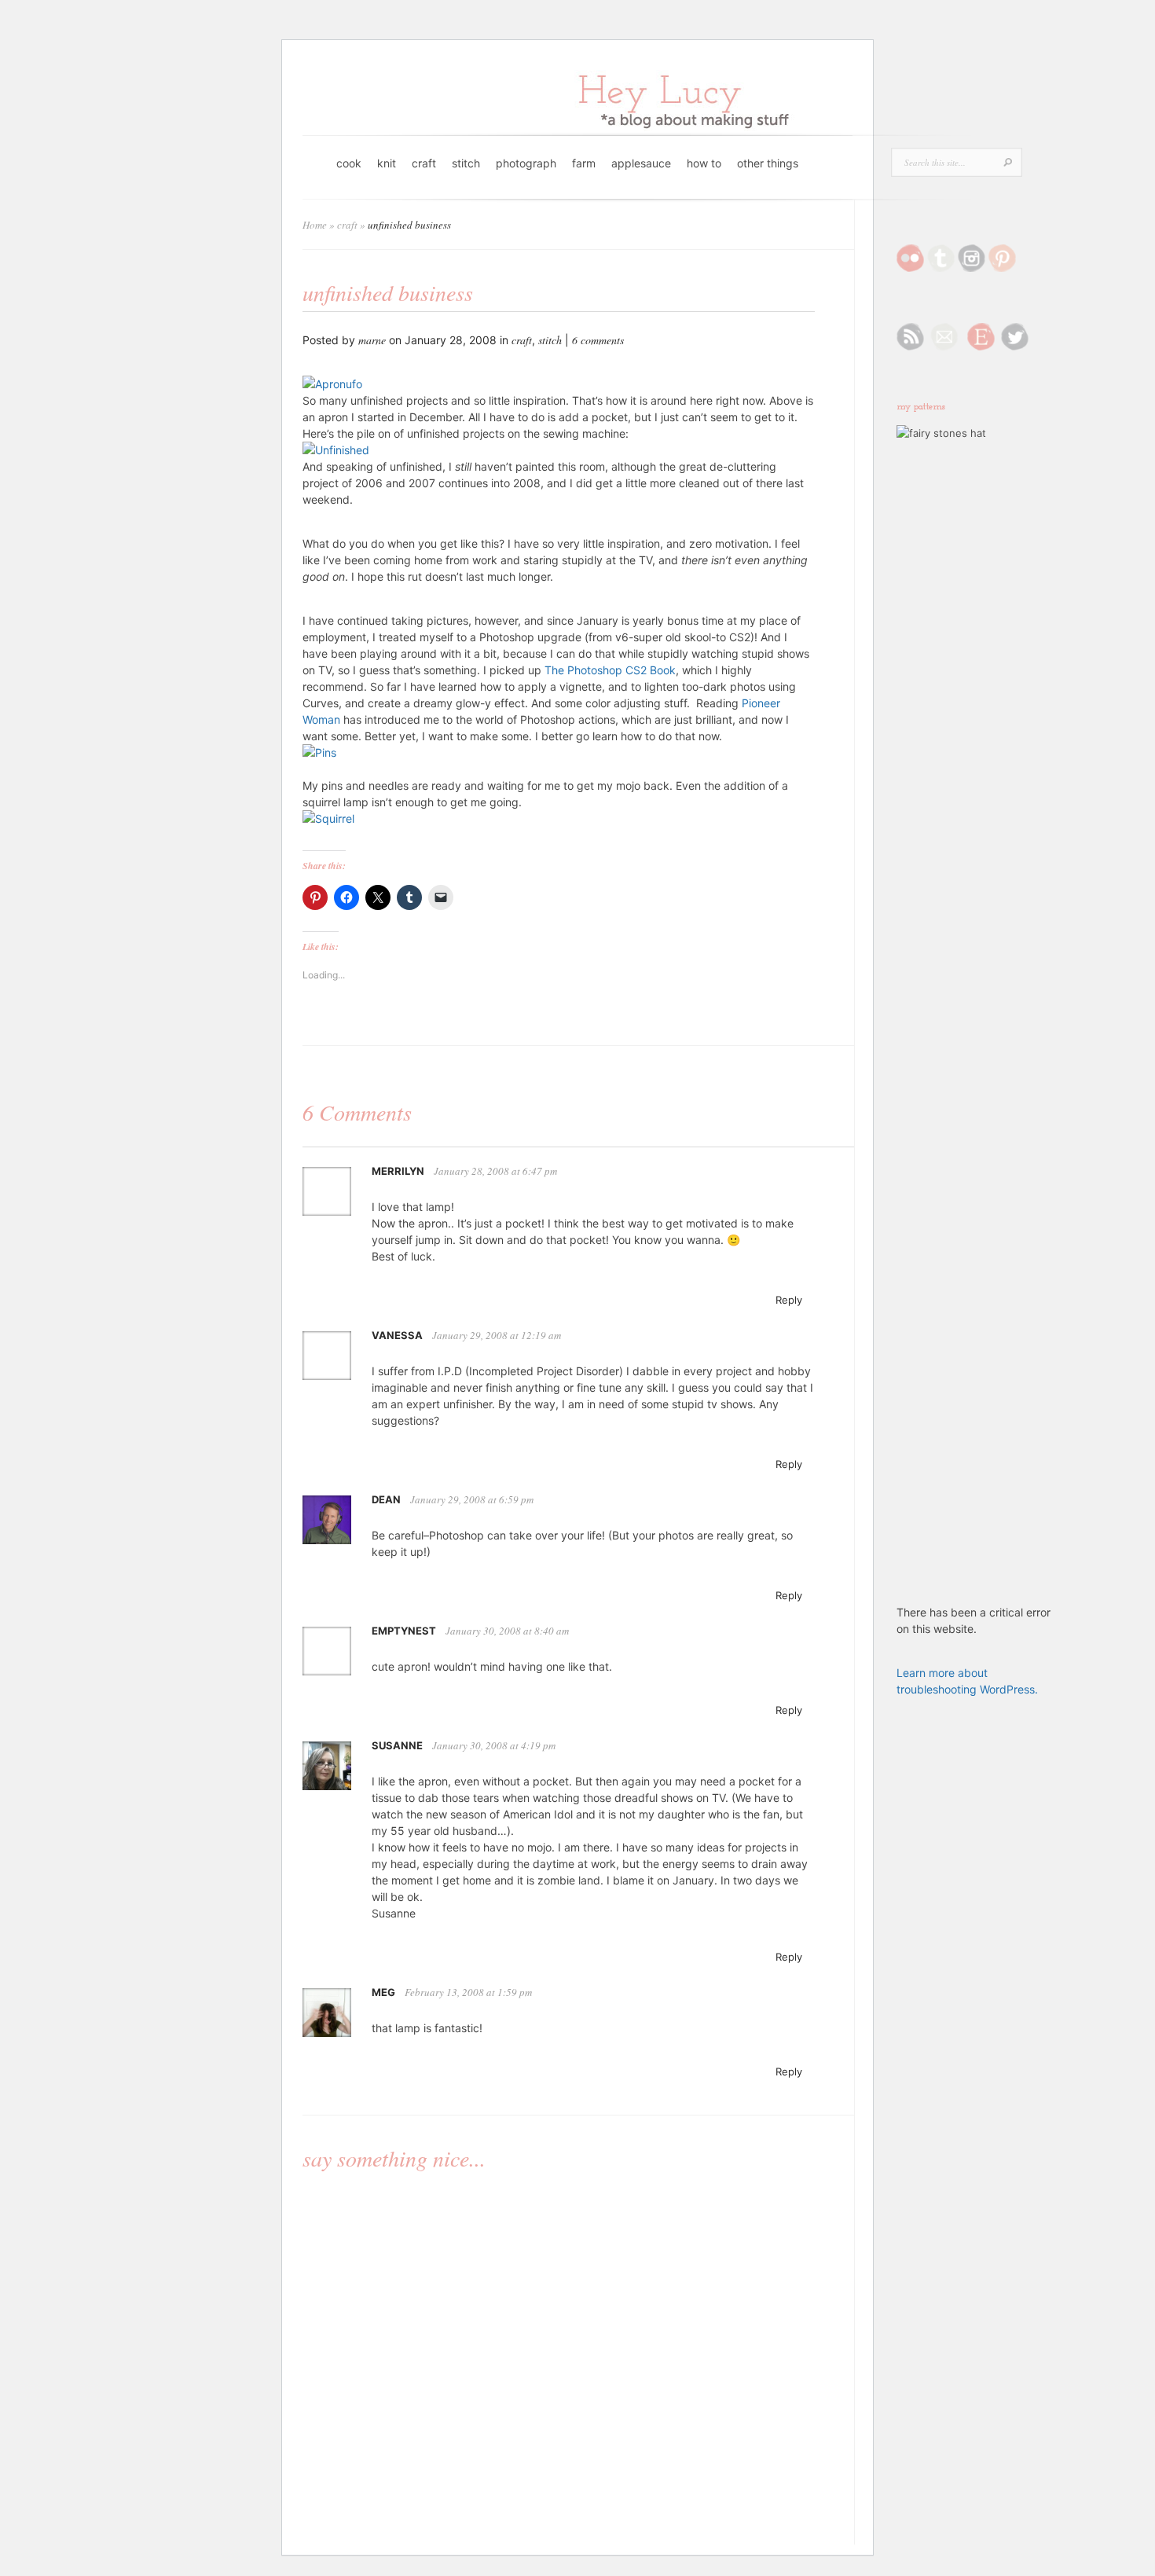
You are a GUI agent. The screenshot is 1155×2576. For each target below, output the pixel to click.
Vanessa (397, 1335)
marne (372, 340)
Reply (789, 1300)
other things (768, 163)
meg (383, 1992)
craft (424, 163)
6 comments (598, 340)
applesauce (641, 163)
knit (387, 163)
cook (349, 163)
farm (584, 163)
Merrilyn (398, 1171)
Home (315, 225)
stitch (466, 163)
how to (704, 163)
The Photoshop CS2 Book (610, 670)
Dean (386, 1499)
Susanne (397, 1745)
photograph (526, 163)
